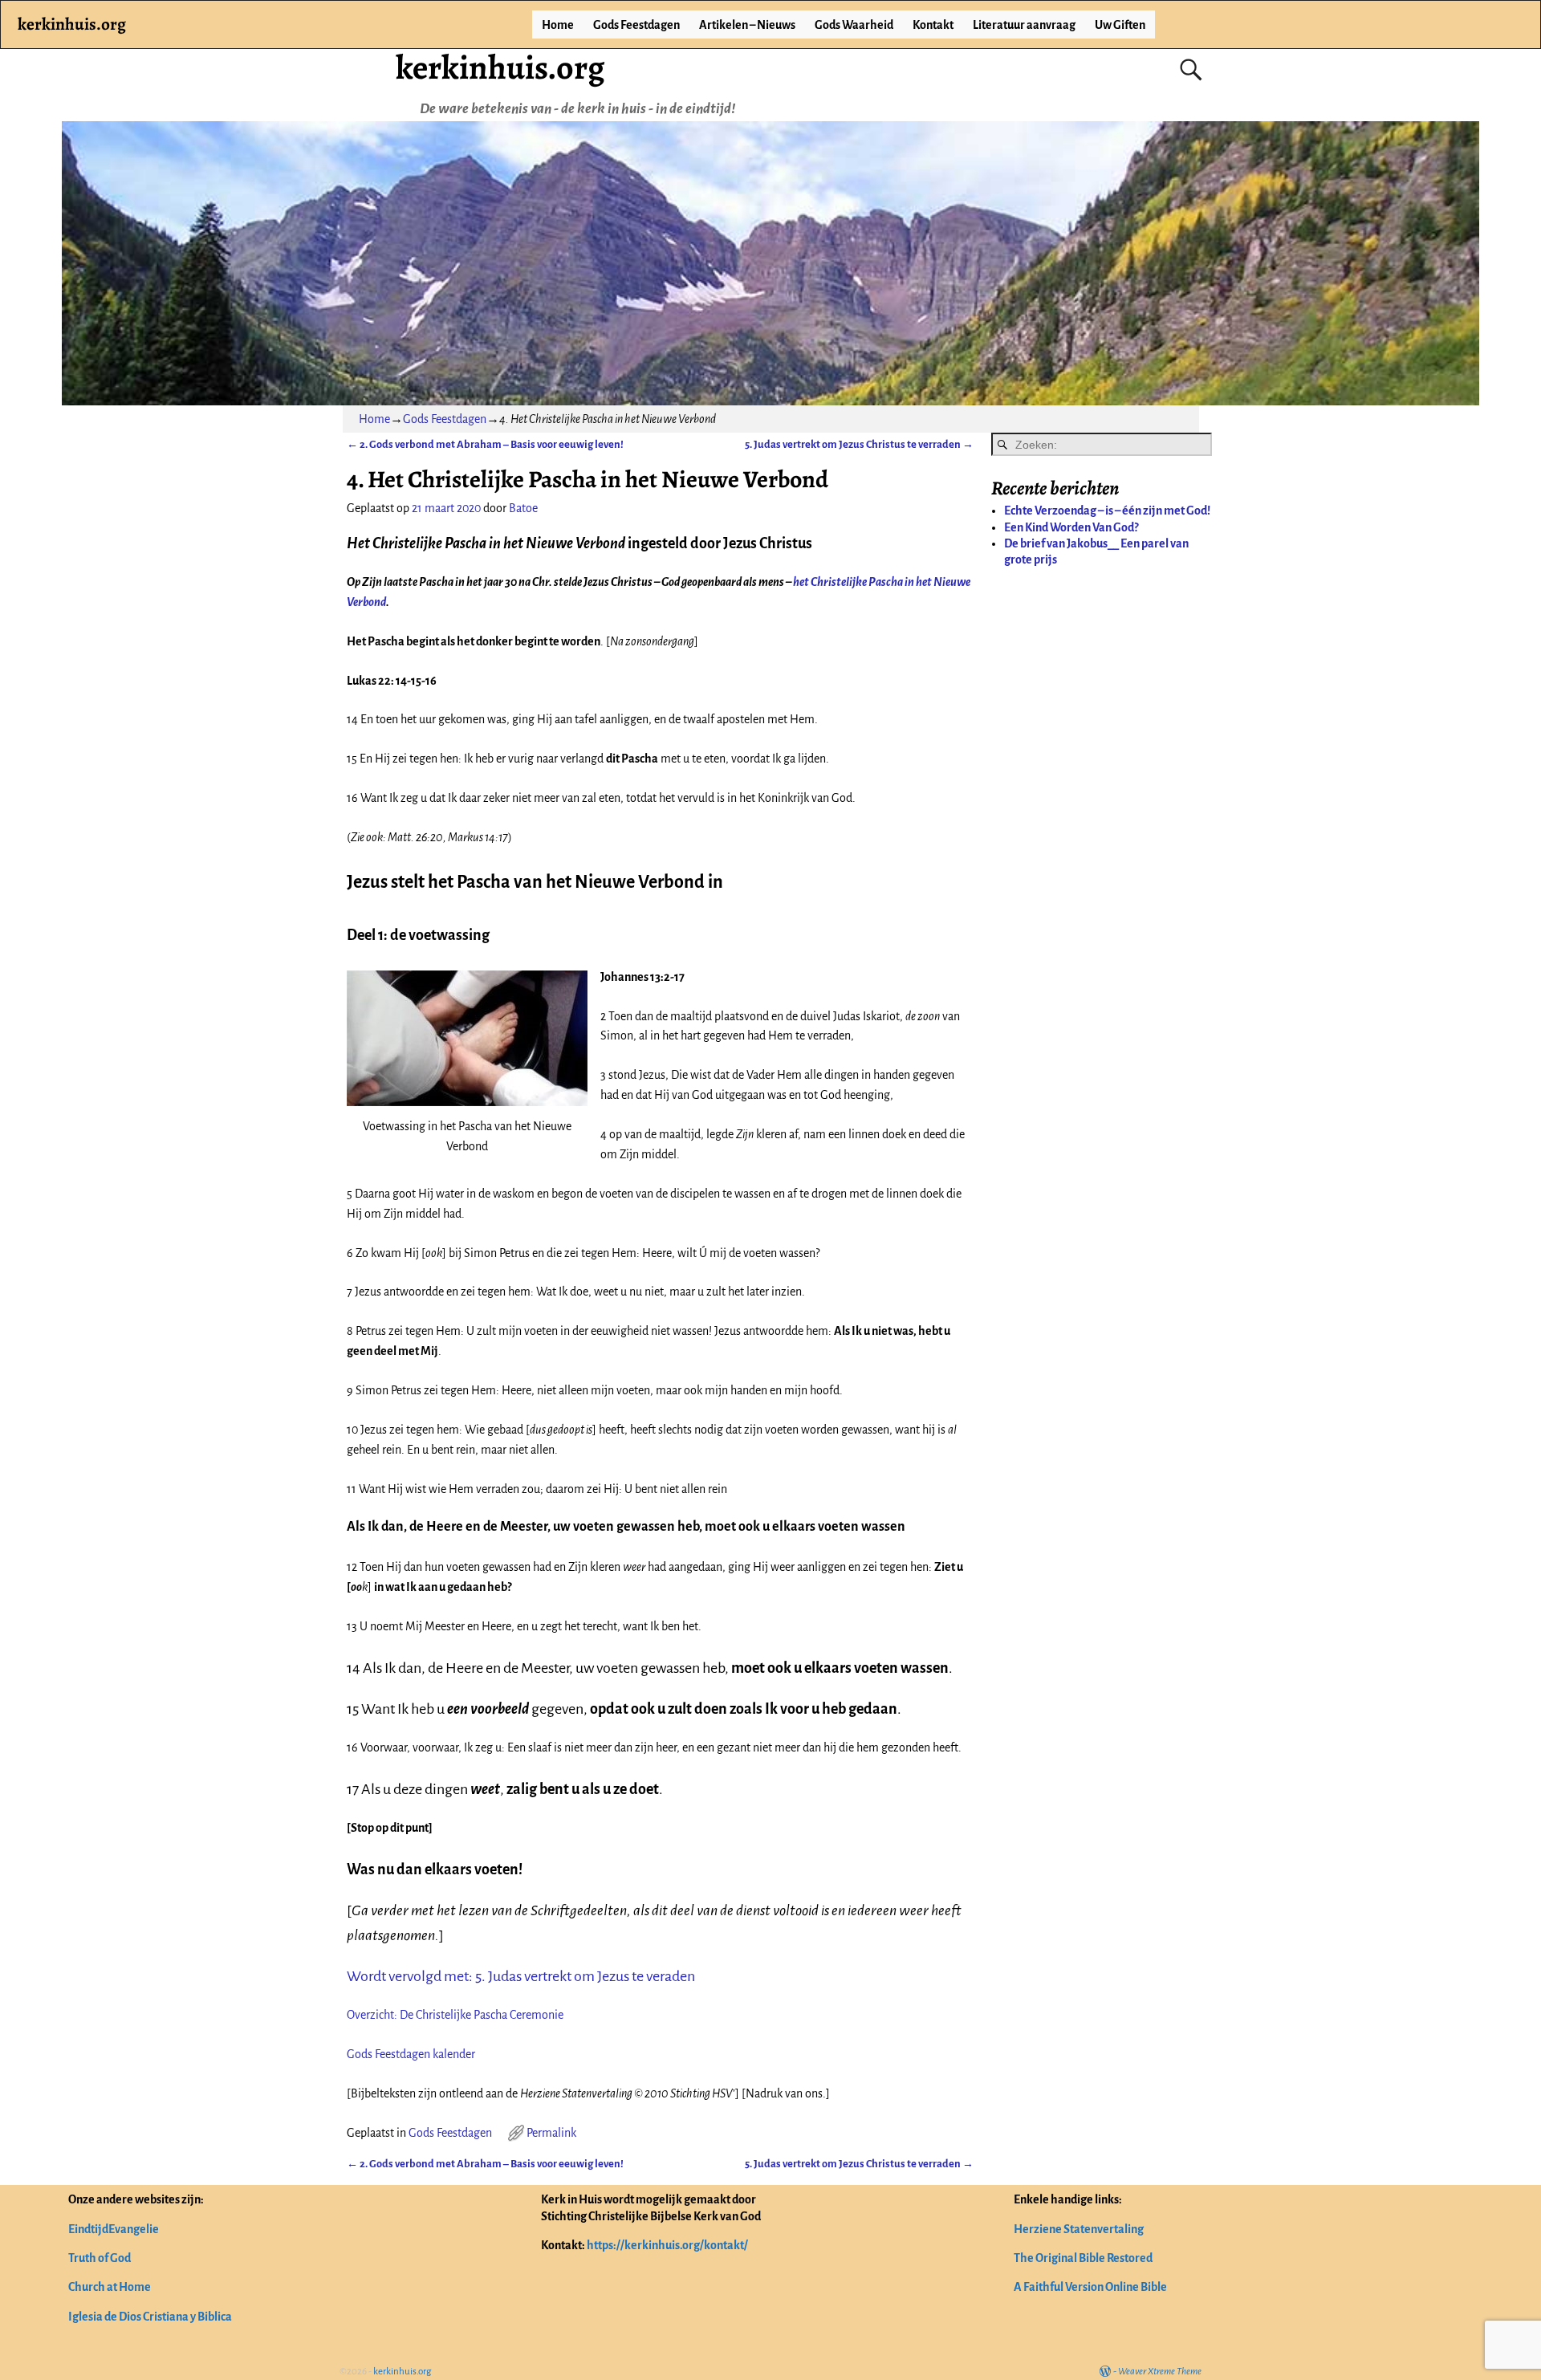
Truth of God (100, 2258)
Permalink (551, 2133)
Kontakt (933, 25)
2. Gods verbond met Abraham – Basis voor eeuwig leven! (485, 444)
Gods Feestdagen (636, 25)
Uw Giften (1120, 25)
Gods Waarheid (854, 25)
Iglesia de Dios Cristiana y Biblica (150, 2317)
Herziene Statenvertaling (1079, 2229)
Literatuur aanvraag (1024, 25)
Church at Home (110, 2287)
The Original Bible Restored (1083, 2258)
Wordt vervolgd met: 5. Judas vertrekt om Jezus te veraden (521, 1976)
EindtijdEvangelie (114, 2229)
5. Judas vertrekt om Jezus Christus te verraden (859, 444)
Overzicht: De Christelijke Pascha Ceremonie (455, 2015)
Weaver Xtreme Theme (1160, 2372)
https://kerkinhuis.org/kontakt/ (667, 2245)
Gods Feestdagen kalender (411, 2054)
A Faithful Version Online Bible (1090, 2287)
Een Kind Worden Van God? (1071, 527)
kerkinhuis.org (500, 67)
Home (558, 25)
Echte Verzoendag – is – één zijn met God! (1107, 511)
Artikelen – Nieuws (747, 25)
